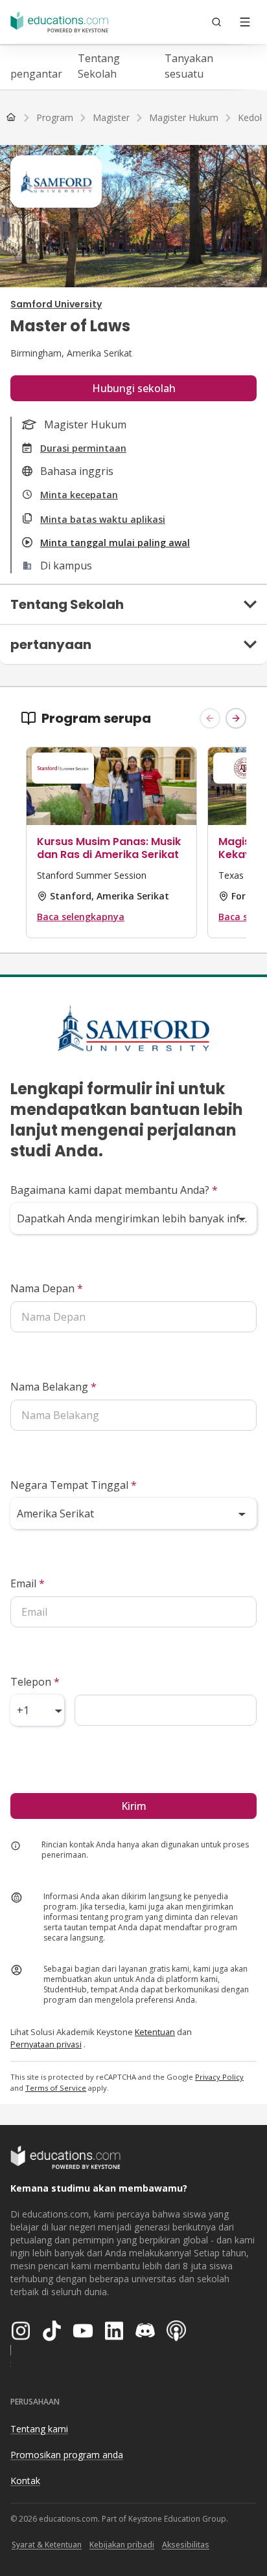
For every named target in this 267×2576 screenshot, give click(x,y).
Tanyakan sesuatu (189, 66)
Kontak (25, 2481)
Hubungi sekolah (134, 388)
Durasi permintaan (83, 448)
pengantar (36, 74)
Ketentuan (155, 2032)
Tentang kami (39, 2429)
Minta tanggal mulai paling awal (115, 543)
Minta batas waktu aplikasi (103, 519)
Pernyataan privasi (46, 2044)
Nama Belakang (53, 1387)
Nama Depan (47, 1288)
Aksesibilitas (186, 2545)
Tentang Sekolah (99, 66)
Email (28, 1583)
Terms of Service (56, 2088)
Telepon (35, 1682)
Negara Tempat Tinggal (74, 1485)
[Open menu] (245, 22)
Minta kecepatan (79, 495)
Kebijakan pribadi (122, 2545)
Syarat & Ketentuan (47, 2545)
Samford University (56, 304)
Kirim (134, 1806)
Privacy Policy (219, 2077)
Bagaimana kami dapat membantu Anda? (114, 1190)
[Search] (216, 22)
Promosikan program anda (67, 2455)
